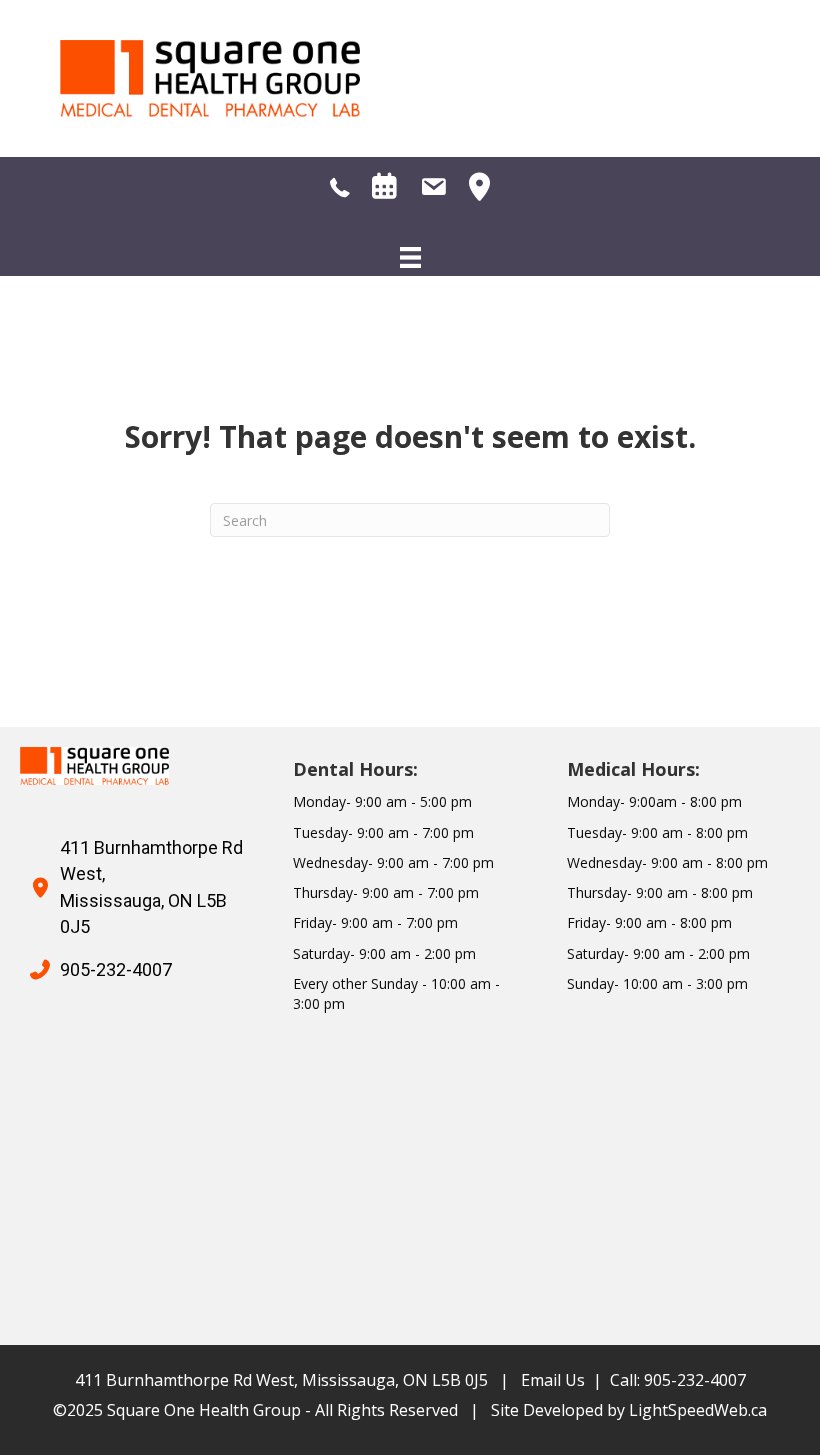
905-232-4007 (116, 969)
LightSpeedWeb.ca (698, 1410)
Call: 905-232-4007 (678, 1380)
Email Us (553, 1380)
